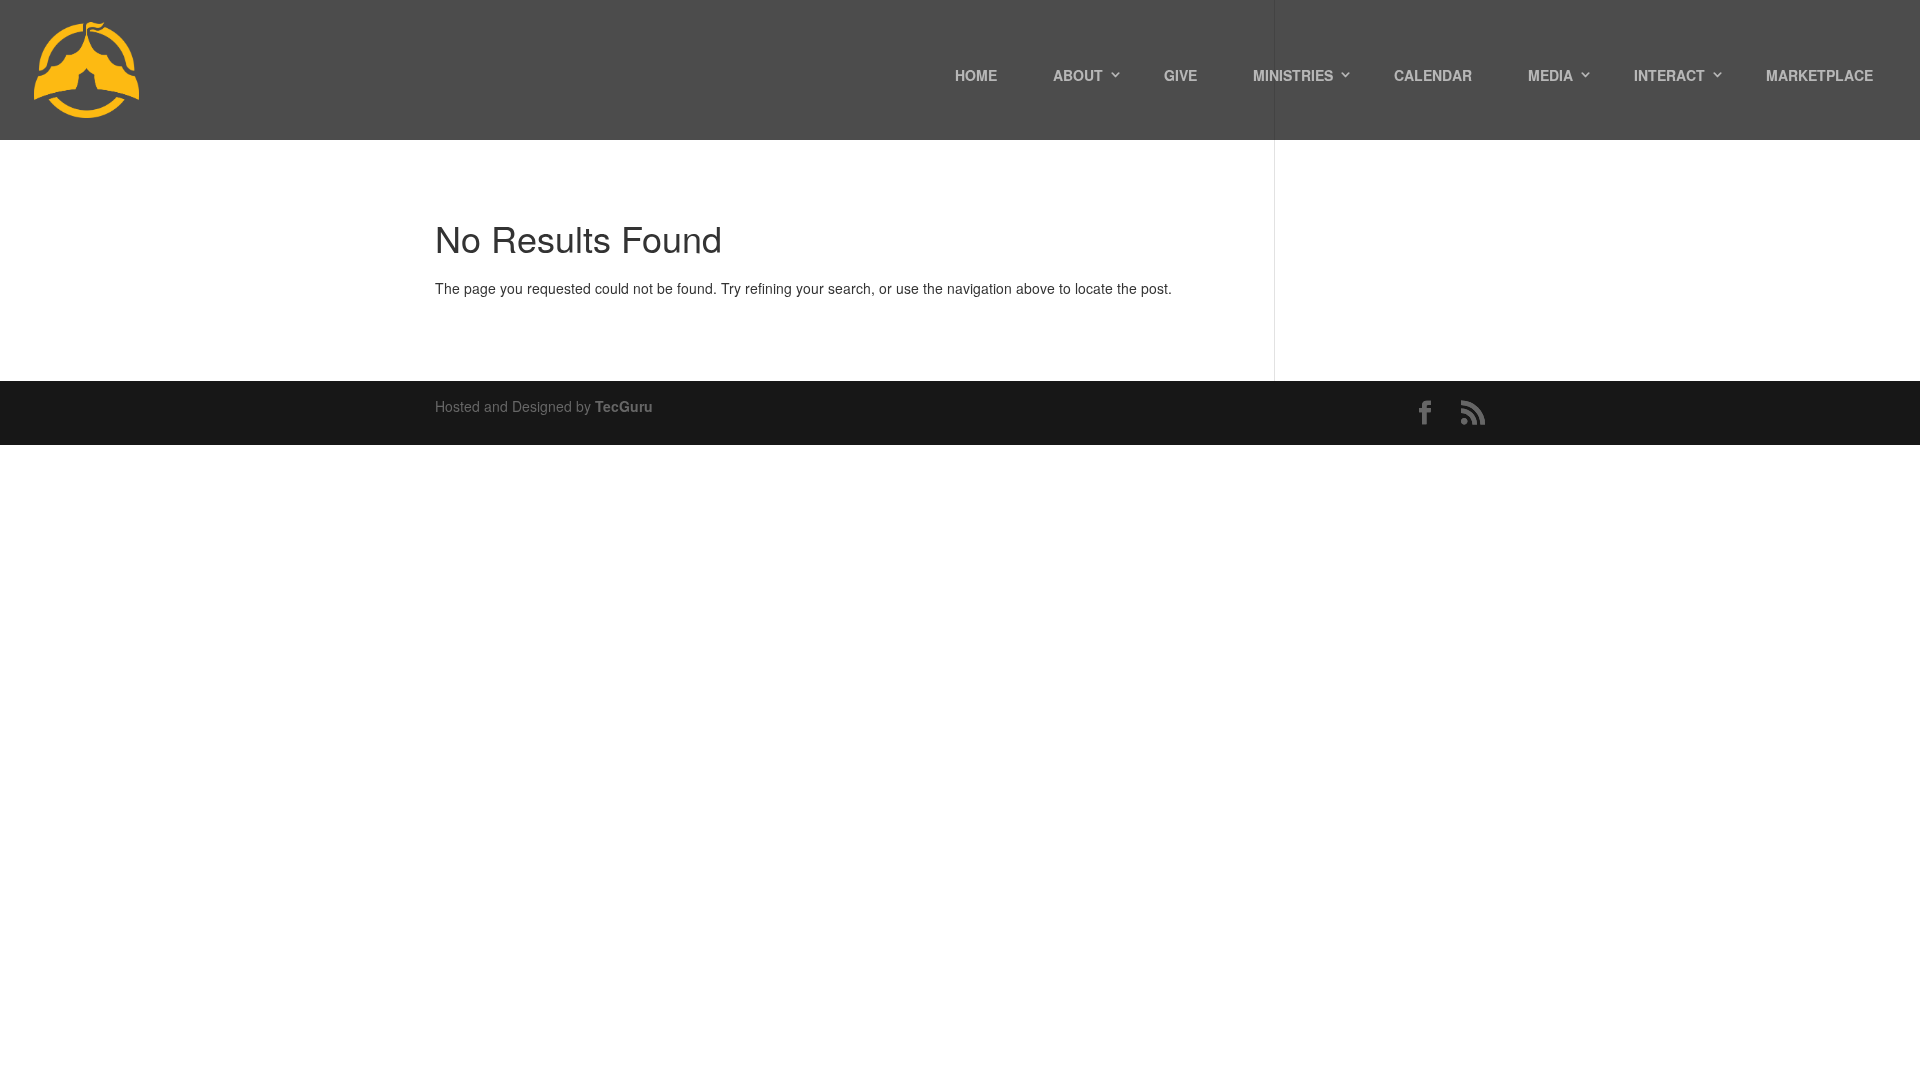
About (1078, 75)
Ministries (1293, 75)
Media (1550, 75)
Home (976, 75)
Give (1180, 75)
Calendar (1433, 75)
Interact (1669, 75)
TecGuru (624, 406)
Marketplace (1819, 75)
